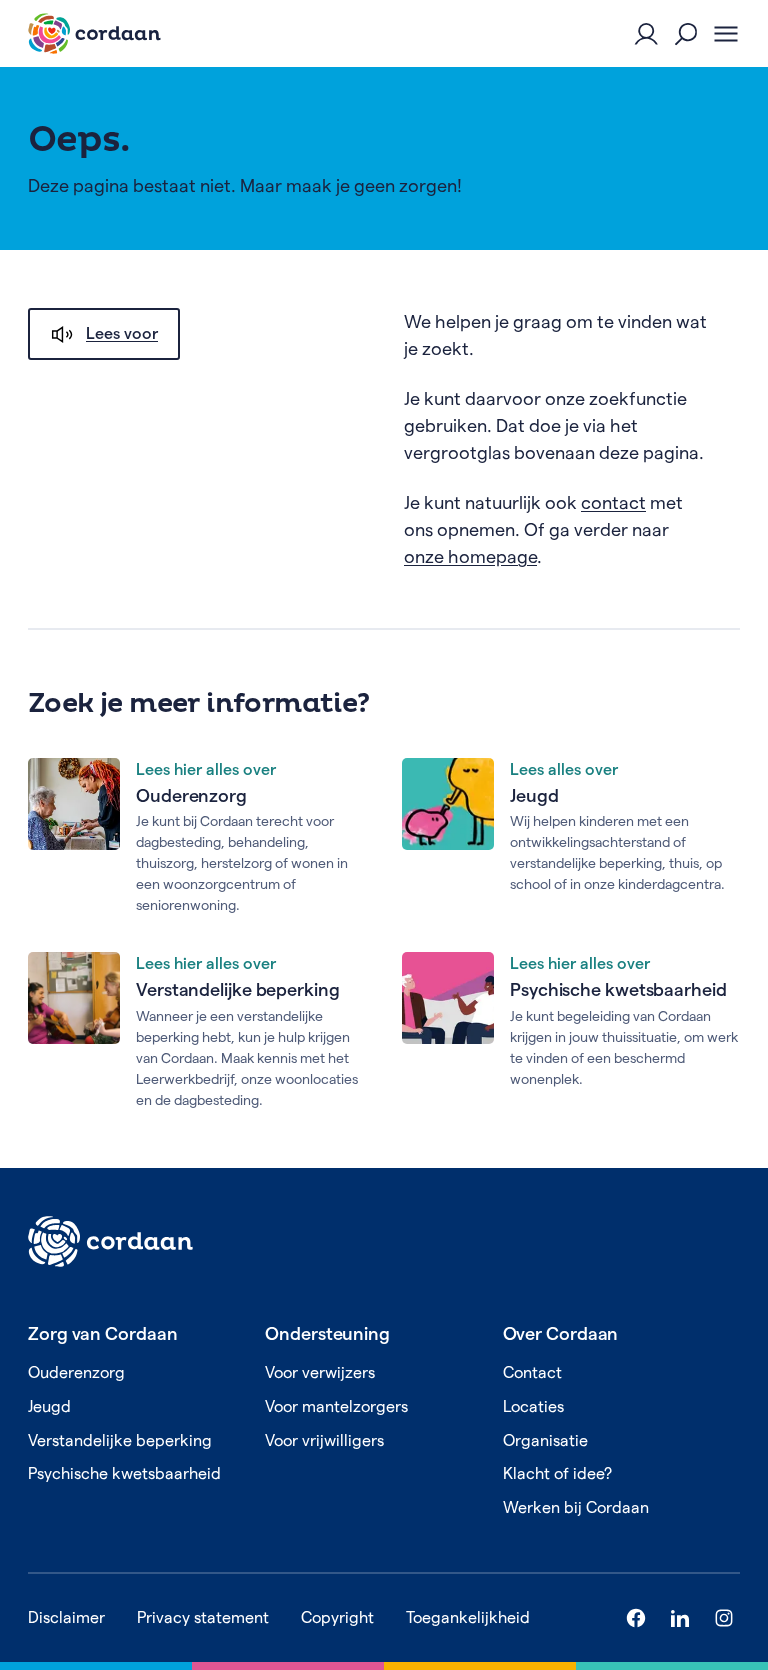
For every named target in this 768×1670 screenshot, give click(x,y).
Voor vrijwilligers (324, 1440)
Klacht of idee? (557, 1473)
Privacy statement (203, 1617)
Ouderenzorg (191, 795)
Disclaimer (66, 1617)
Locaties (533, 1406)
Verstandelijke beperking (238, 989)
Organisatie (545, 1440)
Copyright (337, 1617)
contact (613, 502)
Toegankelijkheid (468, 1617)
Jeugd (534, 795)
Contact (532, 1372)
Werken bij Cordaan (576, 1507)
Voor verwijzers (320, 1372)
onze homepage (470, 556)
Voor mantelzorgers (336, 1406)
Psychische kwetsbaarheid (618, 989)
